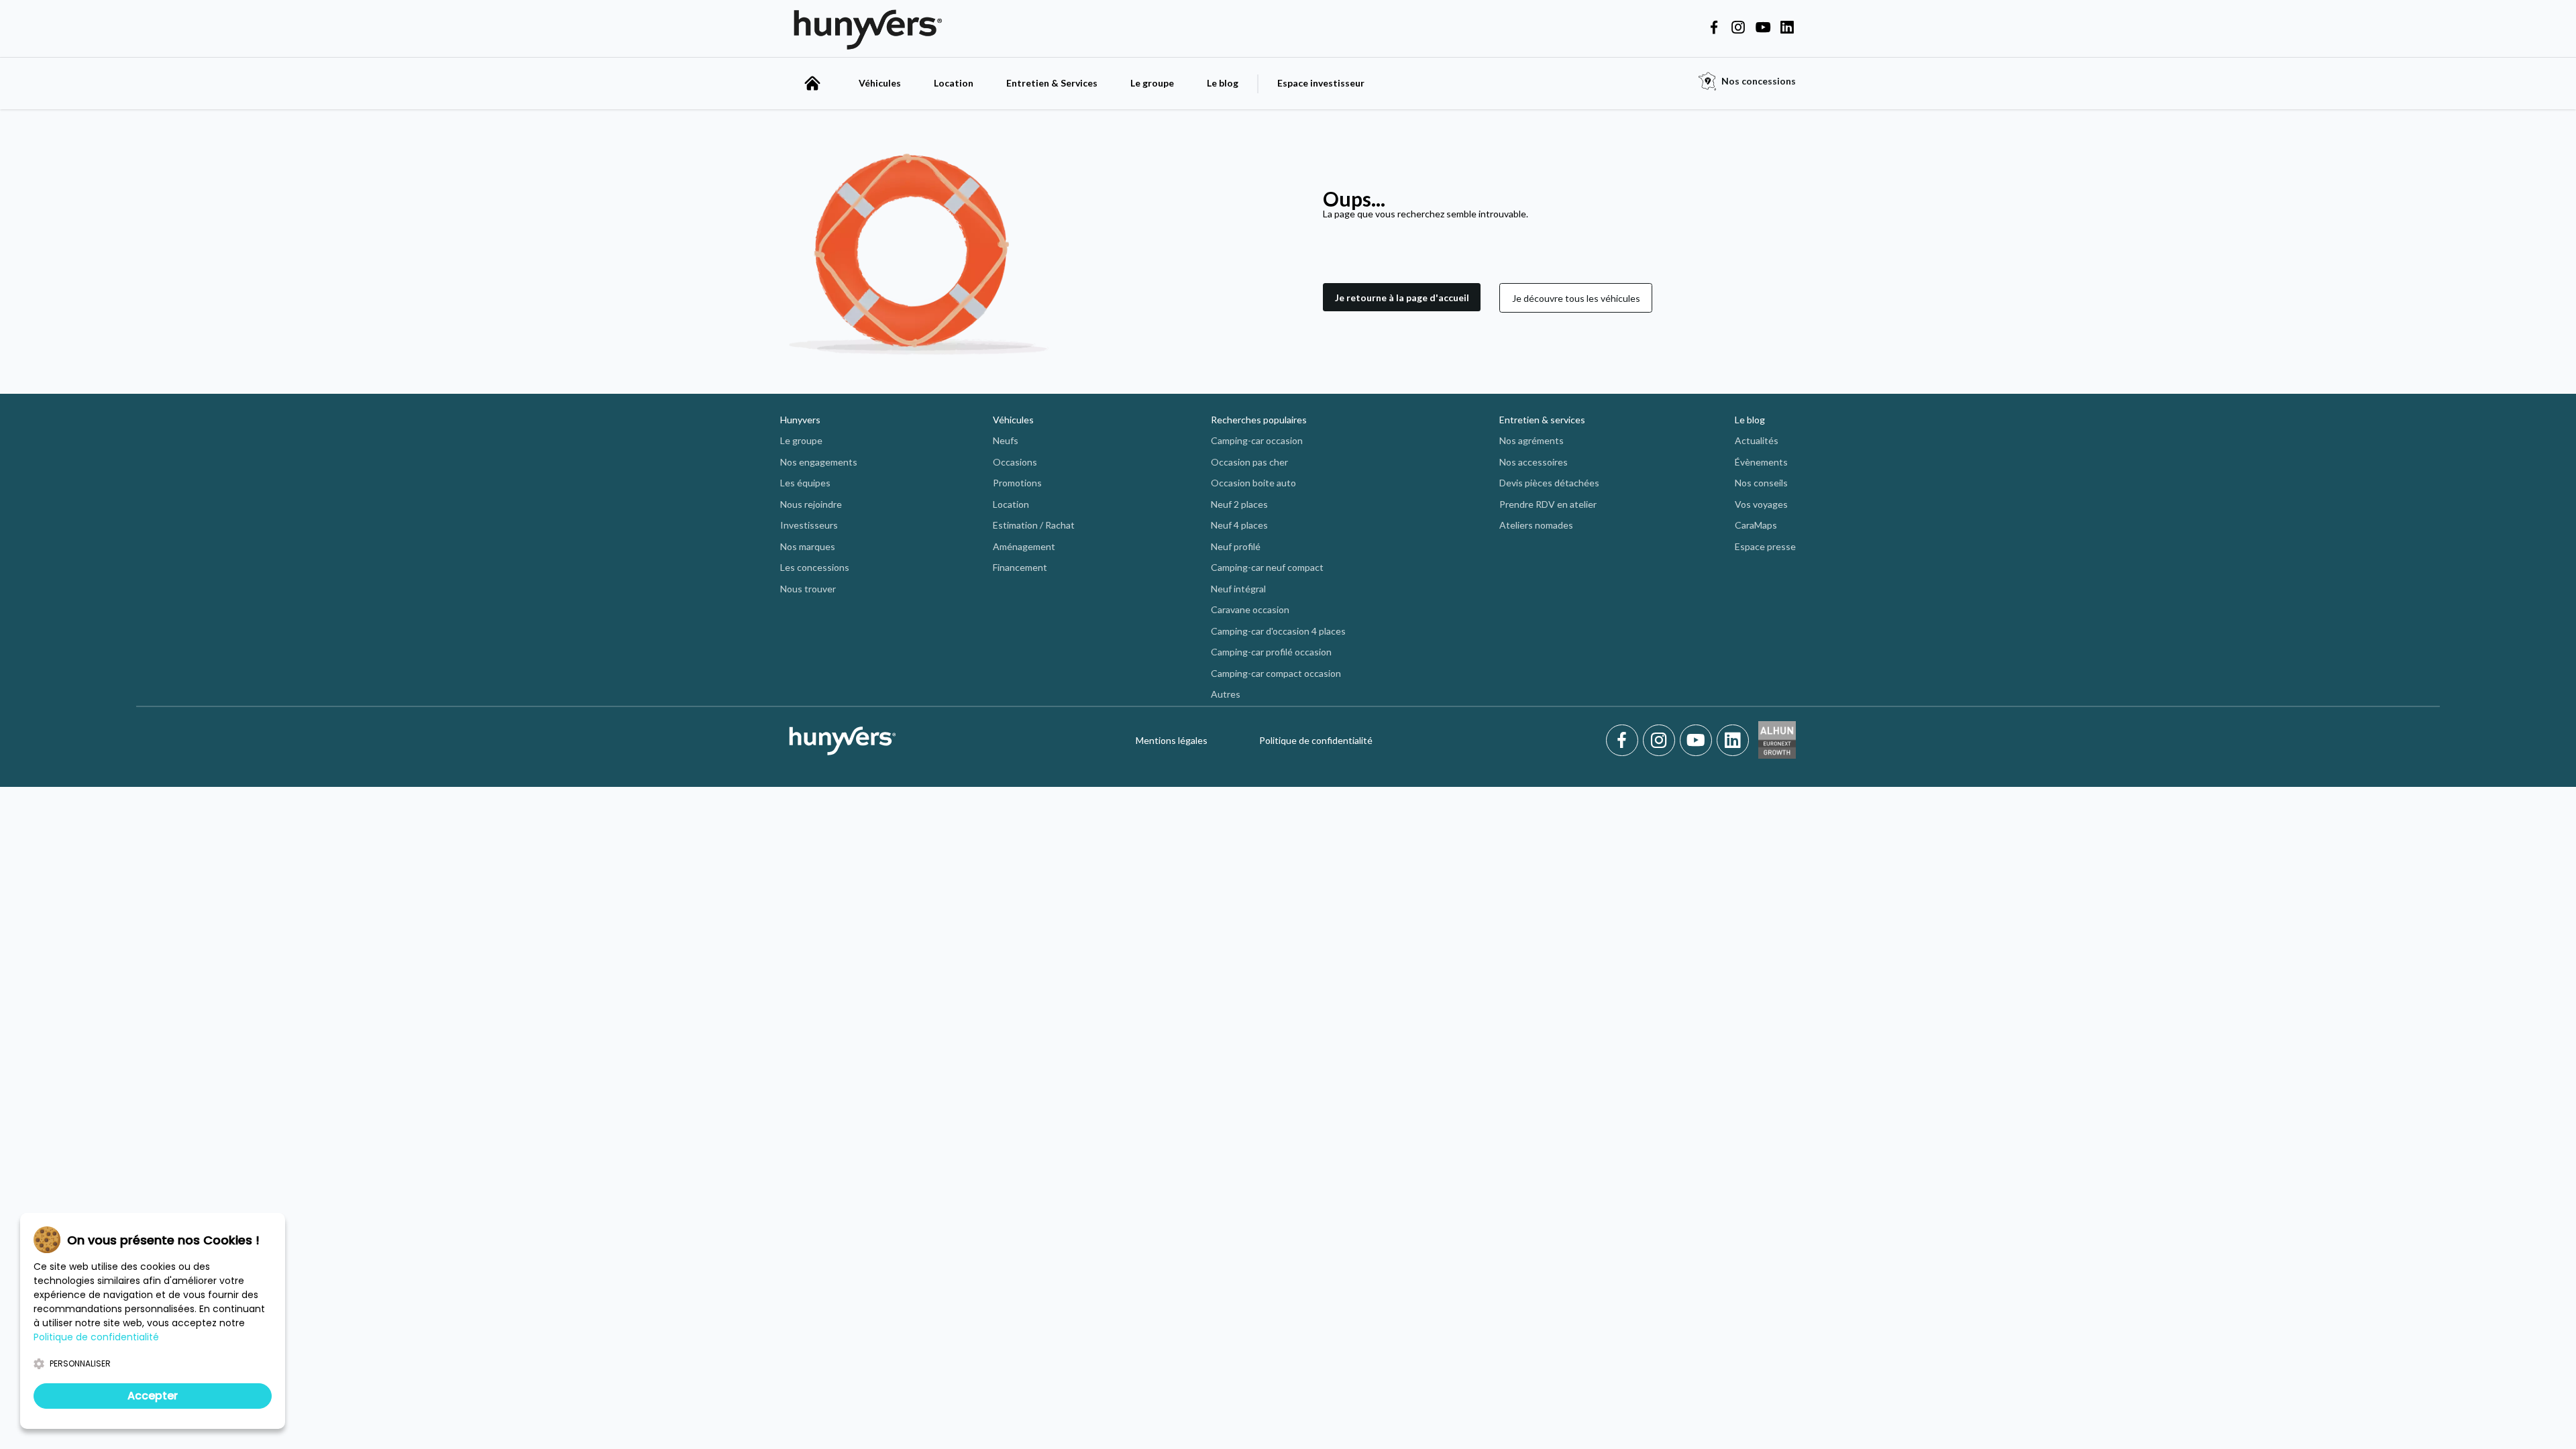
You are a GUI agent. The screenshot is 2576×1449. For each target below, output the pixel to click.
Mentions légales (1172, 740)
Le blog (1223, 83)
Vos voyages (1761, 504)
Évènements (1761, 462)
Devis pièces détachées (1549, 483)
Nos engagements (819, 462)
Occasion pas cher (1249, 462)
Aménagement (1024, 546)
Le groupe (1152, 83)
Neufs (1006, 440)
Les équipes (805, 483)
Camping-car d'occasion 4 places (1278, 631)
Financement (1020, 567)
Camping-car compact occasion (1276, 673)
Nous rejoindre (811, 504)
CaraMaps (1756, 525)
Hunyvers (800, 420)
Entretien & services (1542, 420)
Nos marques (808, 546)
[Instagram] (1661, 741)
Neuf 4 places (1239, 525)
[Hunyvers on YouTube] (1763, 28)
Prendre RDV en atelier (1548, 504)
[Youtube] (1698, 741)
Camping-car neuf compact (1267, 567)
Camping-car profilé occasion (1271, 652)
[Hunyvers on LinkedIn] (1787, 28)
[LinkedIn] (1733, 741)
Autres (1226, 694)
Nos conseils (1761, 483)
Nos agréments (1532, 440)
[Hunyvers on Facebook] (1714, 28)
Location (954, 83)
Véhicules (880, 83)
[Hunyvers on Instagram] (1738, 28)
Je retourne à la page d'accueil (1402, 298)
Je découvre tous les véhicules (1576, 298)
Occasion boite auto (1253, 483)
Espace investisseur (1321, 83)
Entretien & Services (1052, 83)
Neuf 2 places (1239, 504)
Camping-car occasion (1257, 440)
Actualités (1757, 440)
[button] (1402, 298)
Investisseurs (809, 525)
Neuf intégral (1238, 589)
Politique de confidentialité (1316, 740)
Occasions (1015, 462)
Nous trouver (808, 589)
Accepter (153, 1396)
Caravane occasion (1250, 609)
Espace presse (1765, 546)
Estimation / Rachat (1034, 525)
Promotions (1017, 483)
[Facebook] (1624, 741)
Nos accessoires (1534, 462)
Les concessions (815, 567)
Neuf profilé (1236, 546)
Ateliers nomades (1536, 525)
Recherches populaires (1259, 420)
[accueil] (812, 83)
